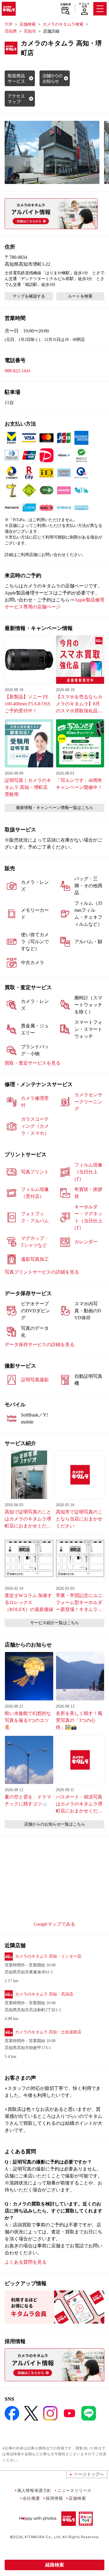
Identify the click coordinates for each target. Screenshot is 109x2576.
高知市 (30, 31)
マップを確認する (29, 296)
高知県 (11, 31)
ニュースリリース (74, 2490)
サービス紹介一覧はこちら (55, 1623)
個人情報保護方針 (34, 2490)
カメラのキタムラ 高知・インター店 (48, 1956)
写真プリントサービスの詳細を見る (42, 1272)
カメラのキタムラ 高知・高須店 (44, 1994)
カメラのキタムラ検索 (63, 24)
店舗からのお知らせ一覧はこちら (55, 1824)
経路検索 (55, 2565)
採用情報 (54, 2498)
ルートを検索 (80, 296)
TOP (9, 24)
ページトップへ (89, 2474)
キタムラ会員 (84, 5)
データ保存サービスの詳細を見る (40, 1344)
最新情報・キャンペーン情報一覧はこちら (55, 808)
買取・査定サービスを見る (33, 1063)
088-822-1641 (18, 371)
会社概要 (31, 2498)
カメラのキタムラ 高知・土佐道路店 (48, 2032)
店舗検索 (66, 4)
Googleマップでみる (54, 1924)
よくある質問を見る (26, 2262)
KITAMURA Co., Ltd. (43, 2537)
